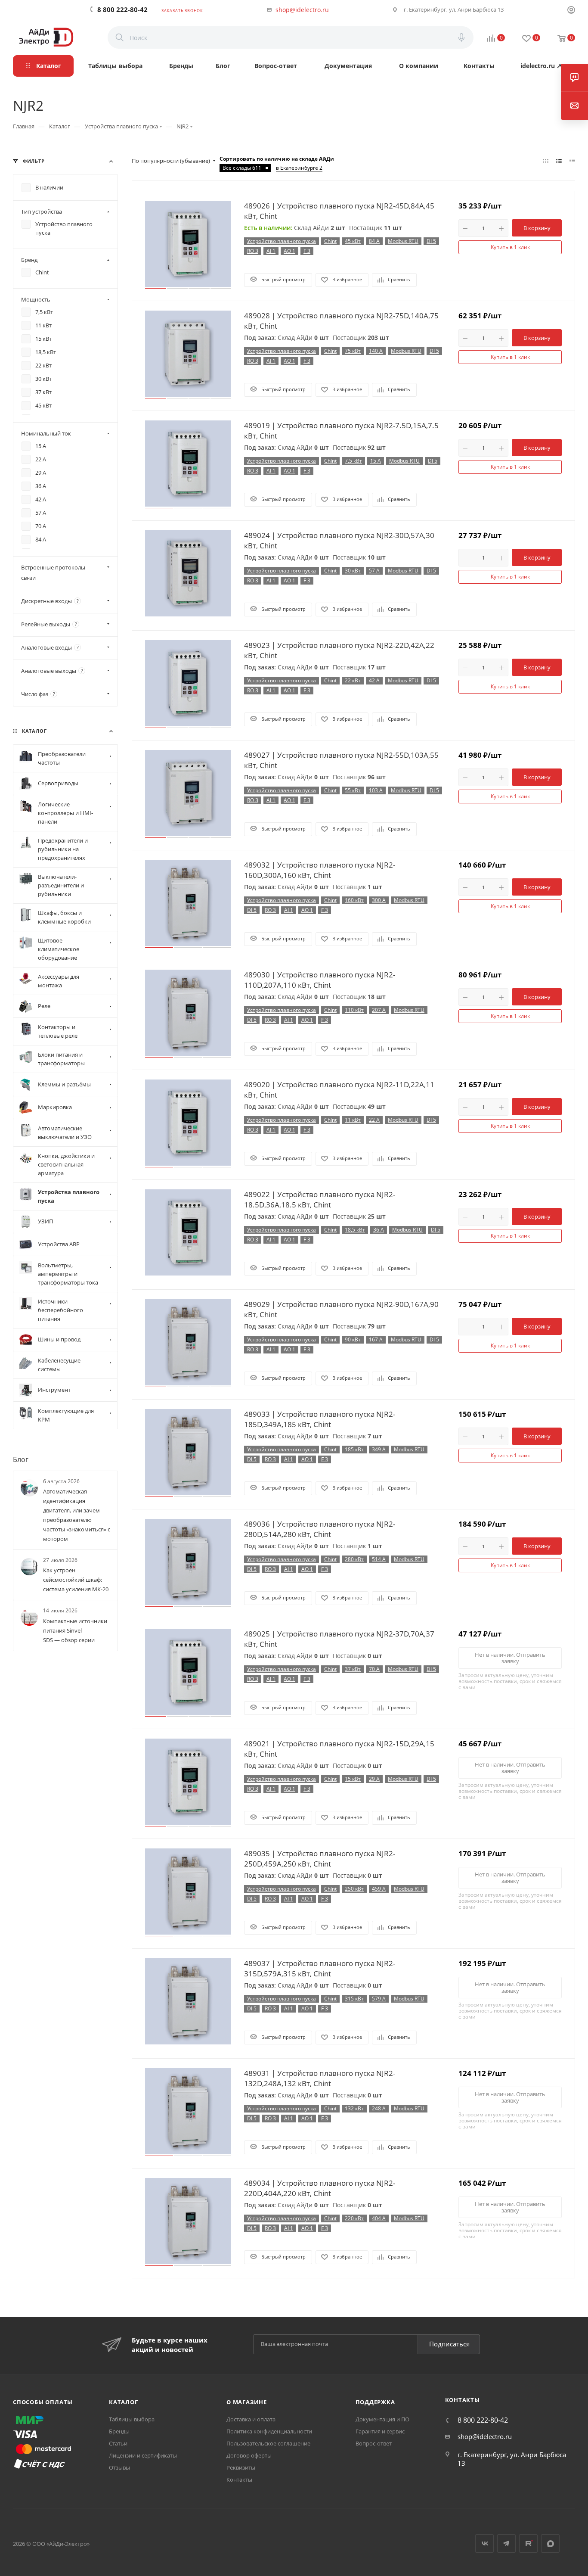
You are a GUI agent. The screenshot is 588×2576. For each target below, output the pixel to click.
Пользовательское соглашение (268, 2443)
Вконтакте (484, 2543)
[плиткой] (546, 161)
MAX (550, 2543)
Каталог (124, 2402)
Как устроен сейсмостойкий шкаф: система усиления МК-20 (76, 1580)
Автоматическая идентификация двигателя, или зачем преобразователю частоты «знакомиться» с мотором (77, 1515)
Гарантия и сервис (380, 2431)
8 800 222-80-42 (122, 9)
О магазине (247, 2402)
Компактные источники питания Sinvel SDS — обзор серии (75, 1630)
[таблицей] (572, 161)
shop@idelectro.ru (302, 10)
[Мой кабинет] (571, 11)
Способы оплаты (43, 2402)
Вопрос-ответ (374, 2443)
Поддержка (375, 2402)
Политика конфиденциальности (269, 2431)
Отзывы (119, 2467)
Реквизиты (241, 2467)
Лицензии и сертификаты (143, 2455)
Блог (21, 1459)
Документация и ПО (382, 2419)
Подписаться (449, 2344)
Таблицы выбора (132, 2419)
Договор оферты (249, 2455)
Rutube (528, 2543)
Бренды (119, 2431)
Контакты (239, 2480)
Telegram (506, 2543)
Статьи (118, 2443)
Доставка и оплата (251, 2419)
